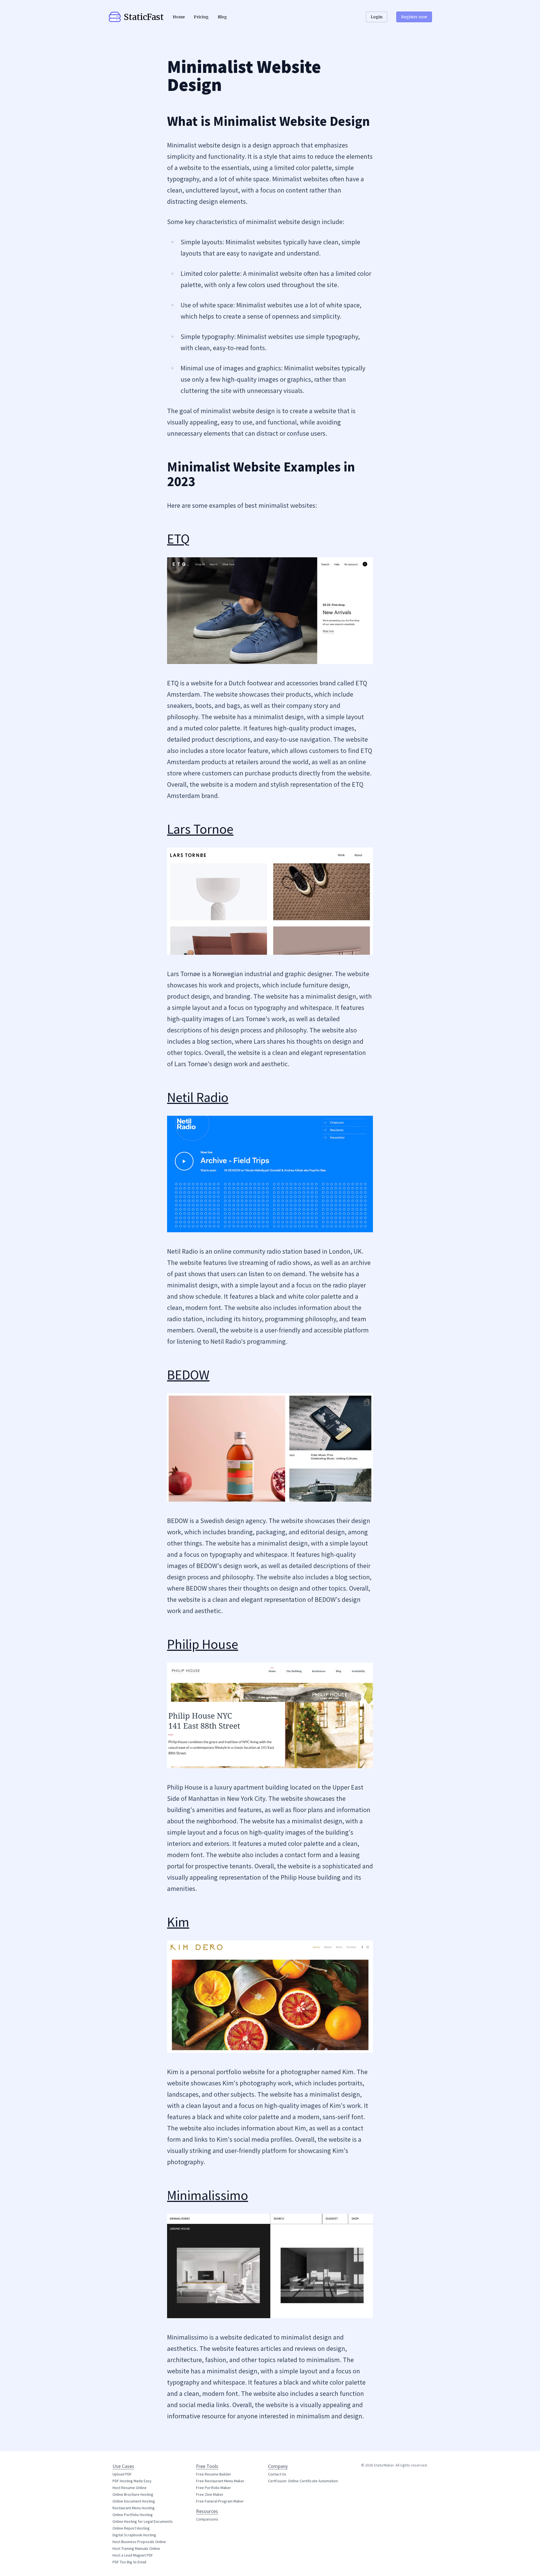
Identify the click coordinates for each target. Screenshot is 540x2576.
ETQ (178, 539)
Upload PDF (122, 2474)
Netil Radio (198, 1097)
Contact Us (277, 2474)
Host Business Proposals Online (139, 2542)
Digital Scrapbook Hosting (134, 2535)
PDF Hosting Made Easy (132, 2481)
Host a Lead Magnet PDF (133, 2555)
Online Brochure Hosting (133, 2494)
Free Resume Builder (214, 2474)
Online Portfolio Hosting (133, 2515)
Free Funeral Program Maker (220, 2501)
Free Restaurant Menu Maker (220, 2481)
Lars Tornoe (200, 829)
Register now (414, 17)
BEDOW (188, 1375)
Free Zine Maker (210, 2494)
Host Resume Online (130, 2488)
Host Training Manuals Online (136, 2548)
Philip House (203, 1644)
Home (179, 17)
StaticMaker (384, 2465)
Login (377, 17)
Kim (178, 1922)
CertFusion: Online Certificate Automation (303, 2481)
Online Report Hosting (131, 2528)
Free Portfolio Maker (213, 2488)
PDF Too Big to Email (129, 2562)
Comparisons (207, 2519)
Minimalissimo (208, 2195)
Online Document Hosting (134, 2501)
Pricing (201, 17)
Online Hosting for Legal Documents (143, 2521)
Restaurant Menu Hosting (134, 2508)
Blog (222, 17)
